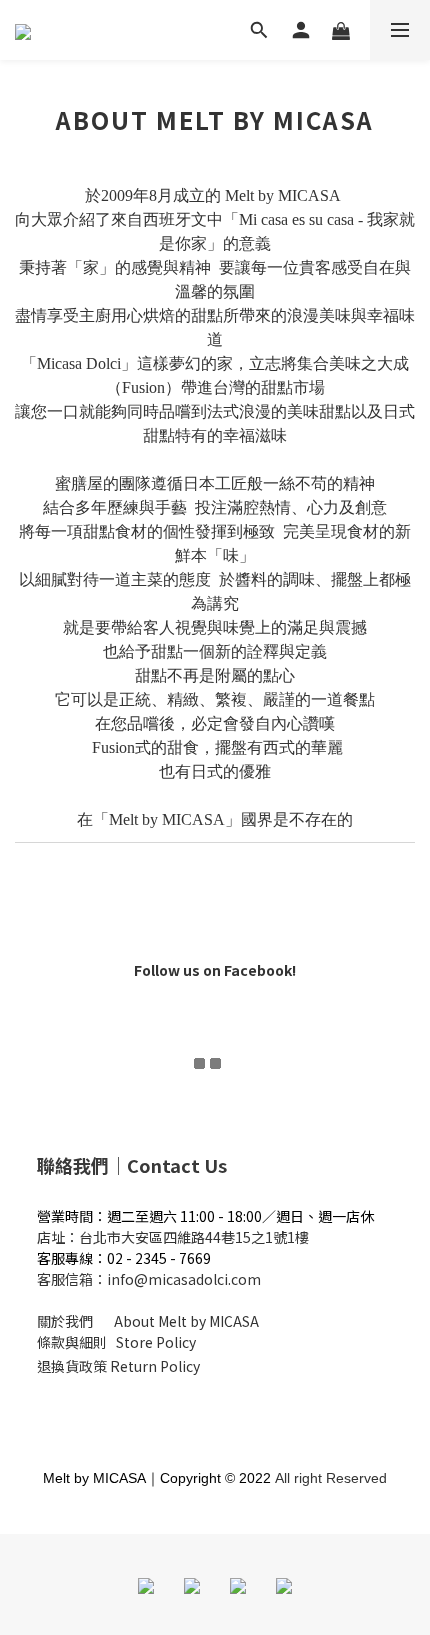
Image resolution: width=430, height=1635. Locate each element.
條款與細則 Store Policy (116, 1342)
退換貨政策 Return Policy (118, 1366)
